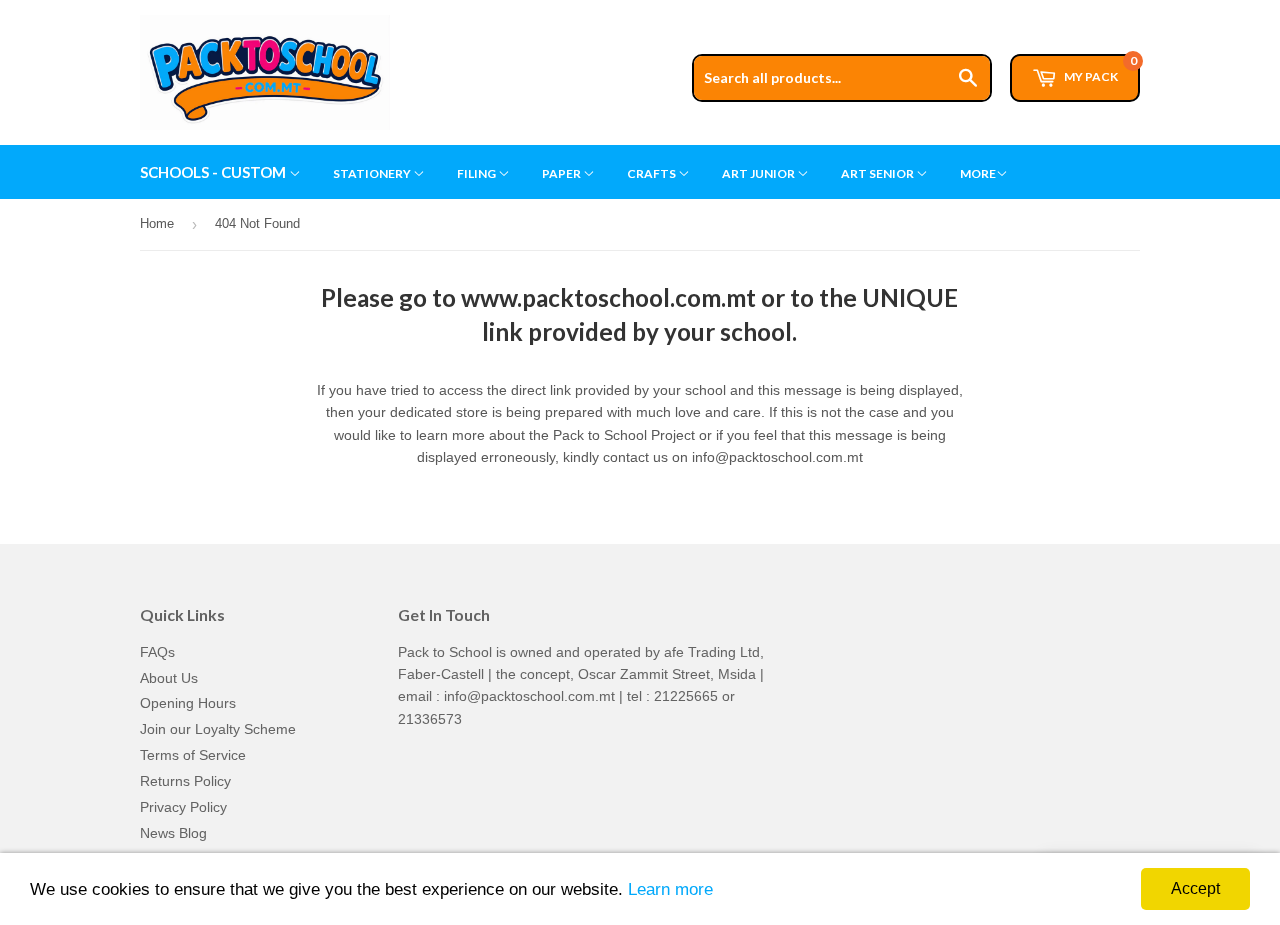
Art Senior (878, 173)
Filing (477, 173)
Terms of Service (193, 755)
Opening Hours (188, 703)
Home (157, 223)
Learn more (670, 889)
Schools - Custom (214, 172)
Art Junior (759, 173)
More (978, 173)
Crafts (652, 173)
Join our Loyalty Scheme (218, 729)
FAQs (157, 652)
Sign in (987, 9)
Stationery (373, 173)
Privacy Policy (183, 807)
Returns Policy (185, 781)
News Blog (173, 833)
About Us (169, 678)
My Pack (1099, 69)
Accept (1195, 888)
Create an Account (1086, 9)
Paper (562, 173)
